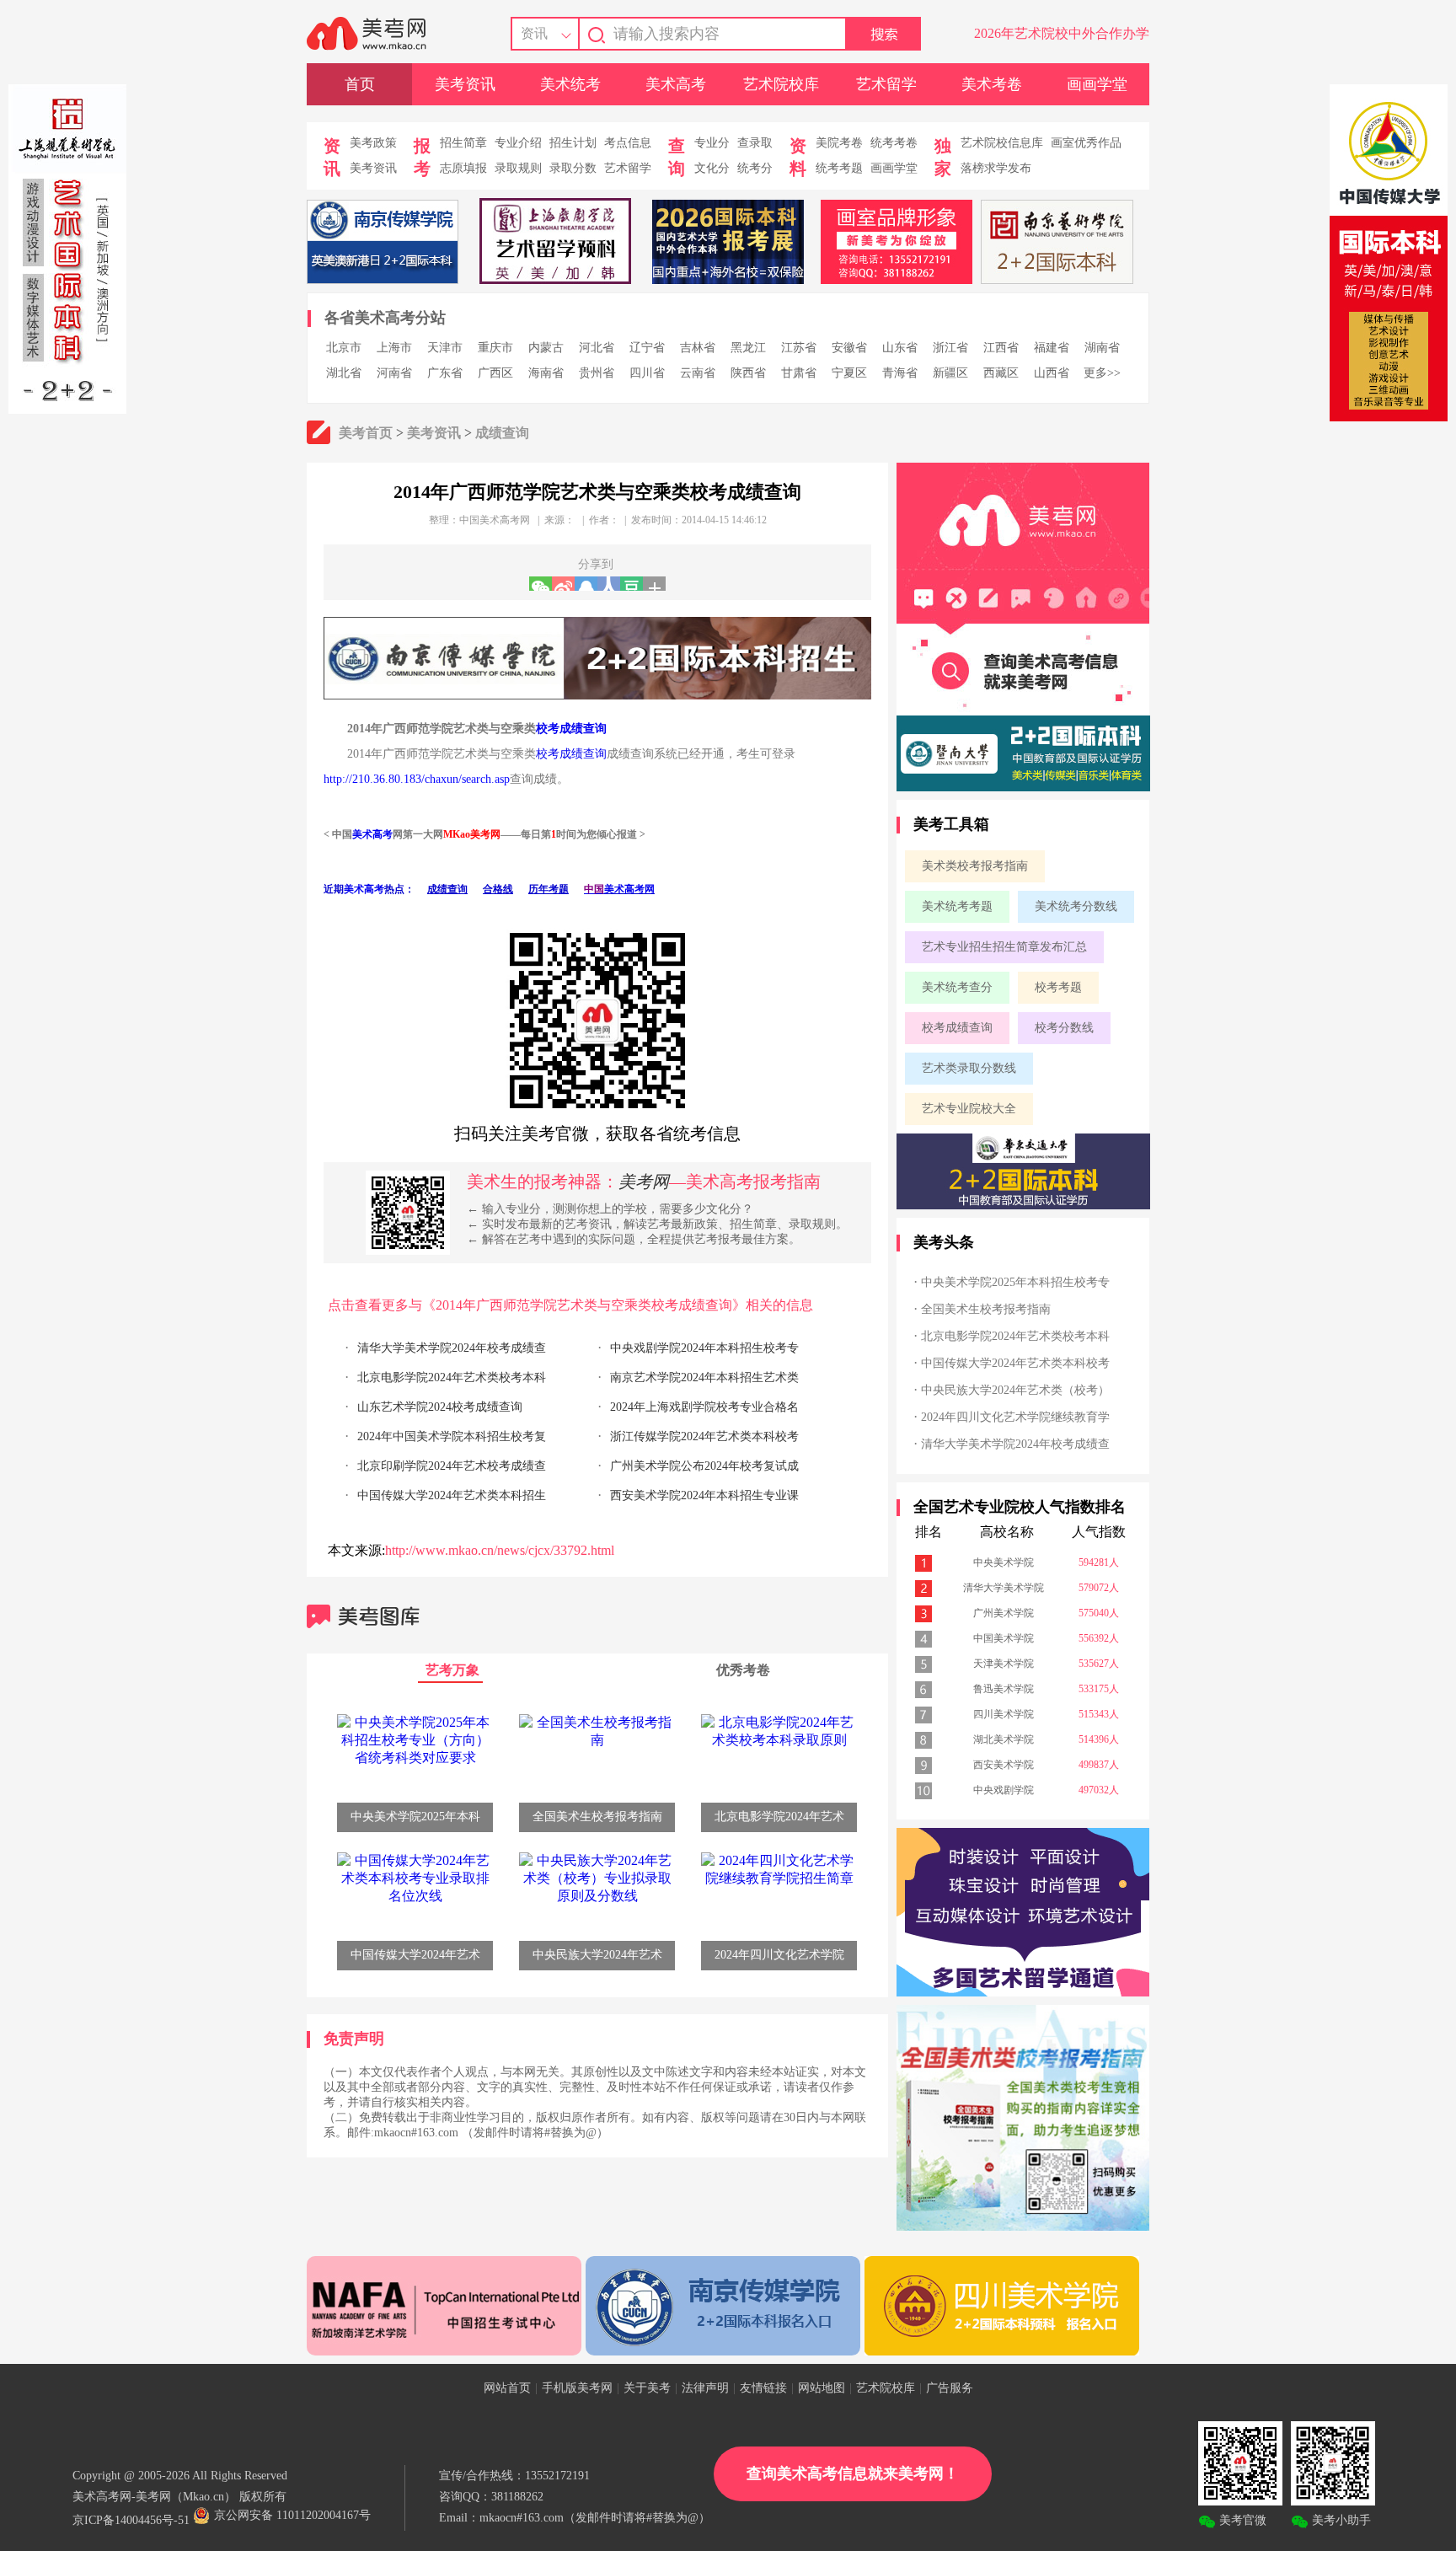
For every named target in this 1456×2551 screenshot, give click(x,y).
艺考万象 (452, 1670)
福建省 (1052, 348)
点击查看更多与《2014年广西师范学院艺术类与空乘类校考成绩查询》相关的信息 (570, 1305)
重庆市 (495, 348)
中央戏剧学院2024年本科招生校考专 (704, 1348)
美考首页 (366, 433)
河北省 (597, 348)
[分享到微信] (541, 584)
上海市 (394, 348)
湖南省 (1102, 348)
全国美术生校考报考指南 (986, 1309)
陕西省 (748, 373)
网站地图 (822, 2388)
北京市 (344, 348)
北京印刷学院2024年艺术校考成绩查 (452, 1466)
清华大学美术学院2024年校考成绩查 (452, 1348)
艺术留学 (886, 84)
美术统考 (570, 84)
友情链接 (763, 2388)
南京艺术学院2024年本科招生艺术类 (704, 1377)
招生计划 (573, 143)
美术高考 (676, 84)
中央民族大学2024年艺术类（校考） (1015, 1390)
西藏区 (1001, 373)
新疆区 (950, 373)
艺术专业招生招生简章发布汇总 (1004, 947)
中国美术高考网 (495, 520)
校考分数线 (1064, 1028)
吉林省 (698, 348)
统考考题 (839, 168)
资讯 (534, 33)
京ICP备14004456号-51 (131, 2520)
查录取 (755, 143)
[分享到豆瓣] (632, 584)
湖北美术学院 (1004, 1739)
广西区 (495, 373)
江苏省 (799, 348)
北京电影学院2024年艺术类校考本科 (452, 1377)
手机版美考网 (577, 2388)
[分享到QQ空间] (586, 584)
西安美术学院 (1004, 1765)
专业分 (712, 143)
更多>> (1102, 373)
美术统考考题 (957, 906)
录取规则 (518, 168)
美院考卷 (839, 143)
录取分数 (573, 168)
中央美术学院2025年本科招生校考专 (1015, 1282)
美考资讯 (465, 84)
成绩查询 (502, 433)
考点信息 (628, 143)
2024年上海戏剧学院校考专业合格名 (704, 1407)
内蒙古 (546, 348)
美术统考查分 (957, 987)
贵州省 (597, 373)
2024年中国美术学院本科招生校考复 (452, 1436)
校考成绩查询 (571, 729)
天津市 (445, 348)
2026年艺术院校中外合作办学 (1062, 33)
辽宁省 (647, 348)
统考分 (755, 168)
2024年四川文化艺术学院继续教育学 (1015, 1417)
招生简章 (463, 143)
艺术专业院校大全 (969, 1109)
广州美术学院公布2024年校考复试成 (704, 1466)
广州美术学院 (1004, 1613)
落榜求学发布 (996, 168)
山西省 (1052, 373)
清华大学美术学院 (1004, 1588)
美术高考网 (629, 889)
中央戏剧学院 (1004, 1790)
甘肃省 (799, 373)
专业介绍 (518, 143)
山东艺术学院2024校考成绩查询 (440, 1407)
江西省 (1001, 348)
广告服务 (950, 2388)
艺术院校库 (781, 84)
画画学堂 (1097, 84)
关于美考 (647, 2388)
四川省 (647, 373)
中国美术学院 (1004, 1638)
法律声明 (705, 2388)
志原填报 (463, 168)
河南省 (394, 373)
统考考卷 (894, 143)
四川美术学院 (1004, 1714)
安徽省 (849, 348)
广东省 (445, 373)
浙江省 (950, 348)
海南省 (546, 373)
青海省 (900, 373)
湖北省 (344, 373)
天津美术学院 (1004, 1664)
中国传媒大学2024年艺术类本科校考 (1015, 1363)
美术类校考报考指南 (975, 866)
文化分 (712, 168)
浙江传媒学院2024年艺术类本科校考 (704, 1436)
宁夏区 (849, 373)
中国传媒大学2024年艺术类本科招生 (452, 1495)
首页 (360, 84)
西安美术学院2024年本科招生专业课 (704, 1495)
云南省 (698, 373)
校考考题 (1058, 987)
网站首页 (507, 2388)
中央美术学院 (1004, 1562)
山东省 (900, 348)
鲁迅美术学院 (1004, 1689)
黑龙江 (748, 348)
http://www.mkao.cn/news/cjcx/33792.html (500, 1550)
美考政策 (373, 143)
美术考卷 (992, 84)
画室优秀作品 (1086, 143)
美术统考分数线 (1076, 906)
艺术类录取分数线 (969, 1068)
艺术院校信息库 (1002, 143)
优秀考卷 (743, 1670)
